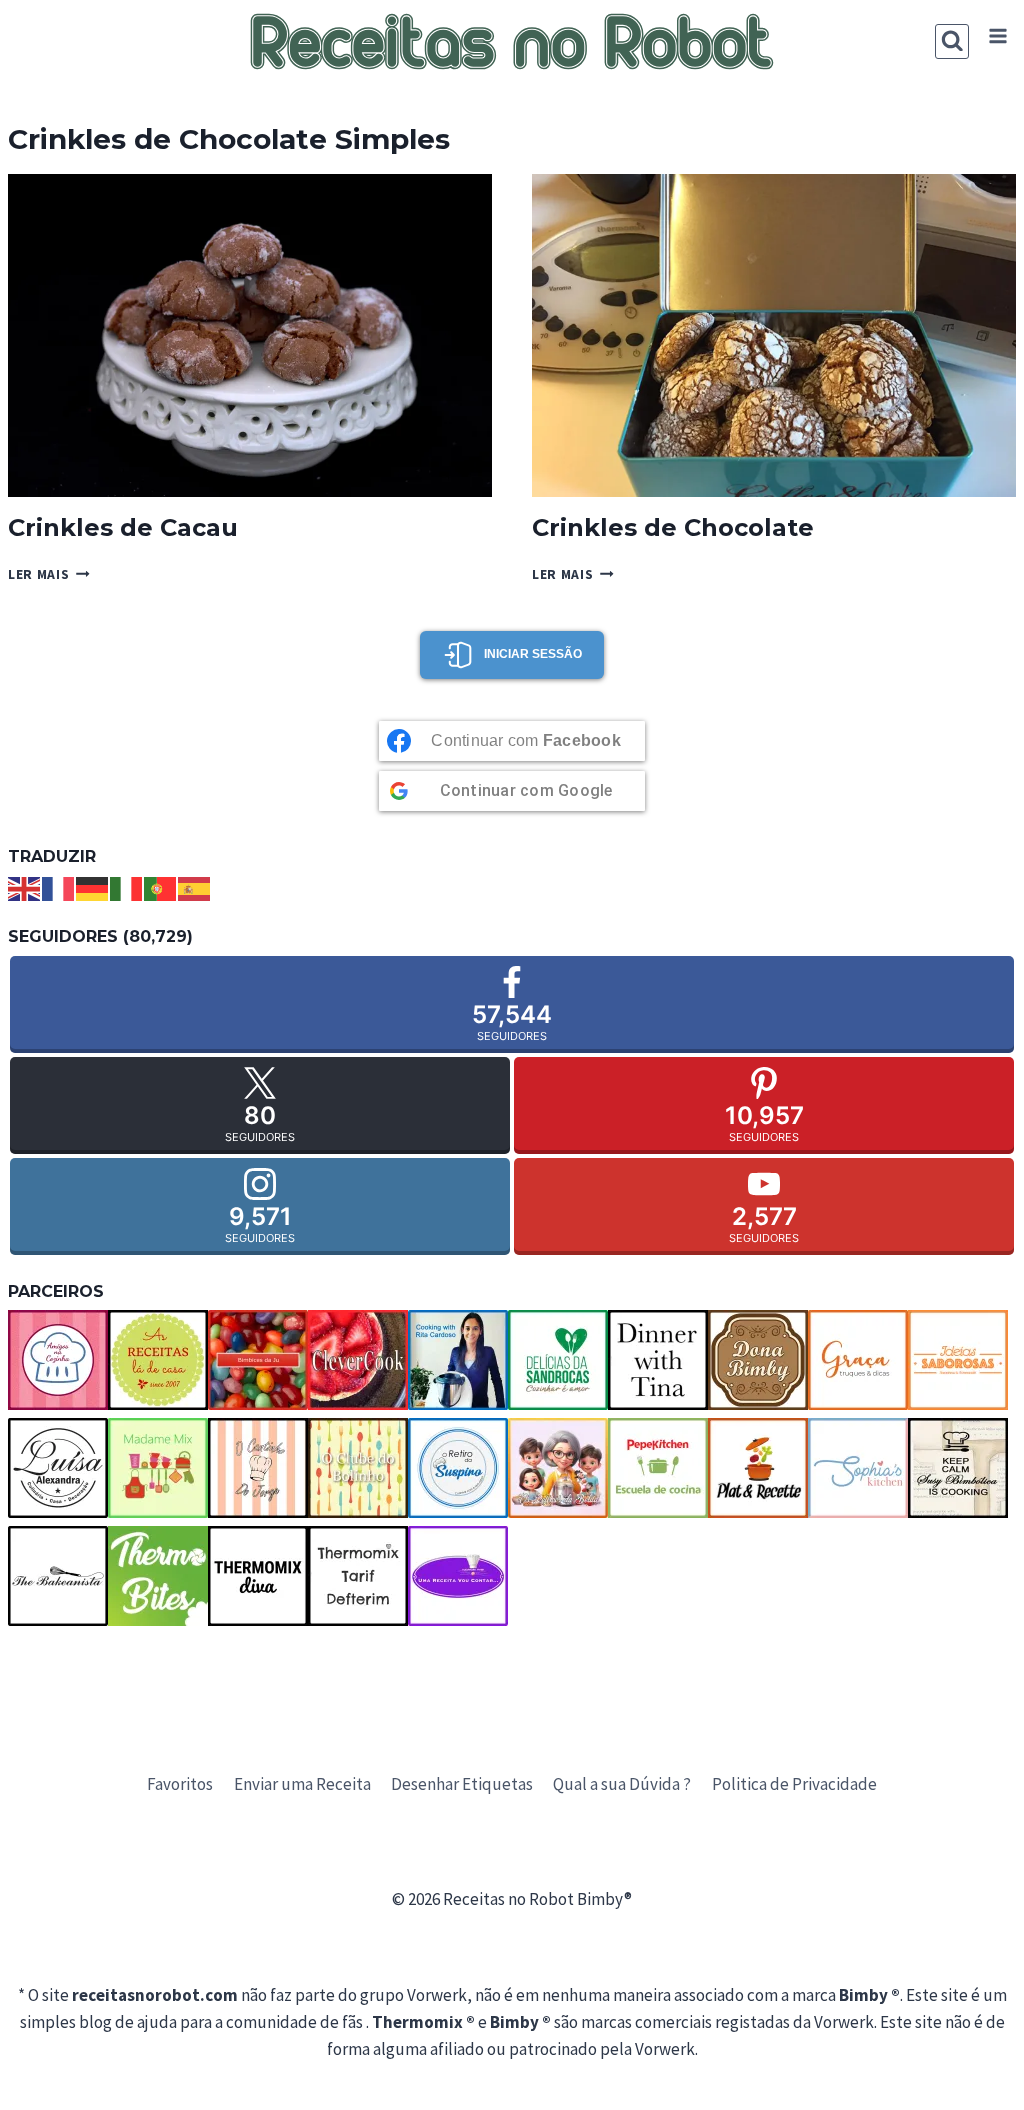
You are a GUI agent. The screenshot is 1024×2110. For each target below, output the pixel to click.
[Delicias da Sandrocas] (558, 1360)
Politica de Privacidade (794, 1784)
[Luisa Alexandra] (58, 1468)
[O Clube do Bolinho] (358, 1468)
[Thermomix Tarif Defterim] (358, 1576)
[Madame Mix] (158, 1468)
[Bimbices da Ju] (258, 1360)
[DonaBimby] (758, 1360)
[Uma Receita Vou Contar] (458, 1576)
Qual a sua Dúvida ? (622, 1784)
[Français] (59, 887)
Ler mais (49, 574)
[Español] (195, 887)
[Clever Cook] (358, 1360)
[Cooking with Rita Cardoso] (458, 1360)
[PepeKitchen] (658, 1468)
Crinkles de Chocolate (673, 527)
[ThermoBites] (158, 1576)
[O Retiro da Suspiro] (458, 1468)
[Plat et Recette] (758, 1468)
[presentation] (250, 335)
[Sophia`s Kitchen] (858, 1468)
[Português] (161, 887)
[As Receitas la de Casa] (158, 1360)
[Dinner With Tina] (658, 1360)
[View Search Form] (952, 41)
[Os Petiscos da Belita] (558, 1468)
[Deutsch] (93, 887)
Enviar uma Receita (302, 1784)
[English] (25, 887)
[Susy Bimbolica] (958, 1468)
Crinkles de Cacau (123, 527)
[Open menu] (997, 36)
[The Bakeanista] (58, 1576)
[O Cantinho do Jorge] (258, 1468)
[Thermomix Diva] (258, 1576)
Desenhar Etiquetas (462, 1784)
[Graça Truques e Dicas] (858, 1360)
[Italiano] (127, 887)
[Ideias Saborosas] (958, 1360)
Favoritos (180, 1784)
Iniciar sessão (533, 654)
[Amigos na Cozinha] (58, 1360)
